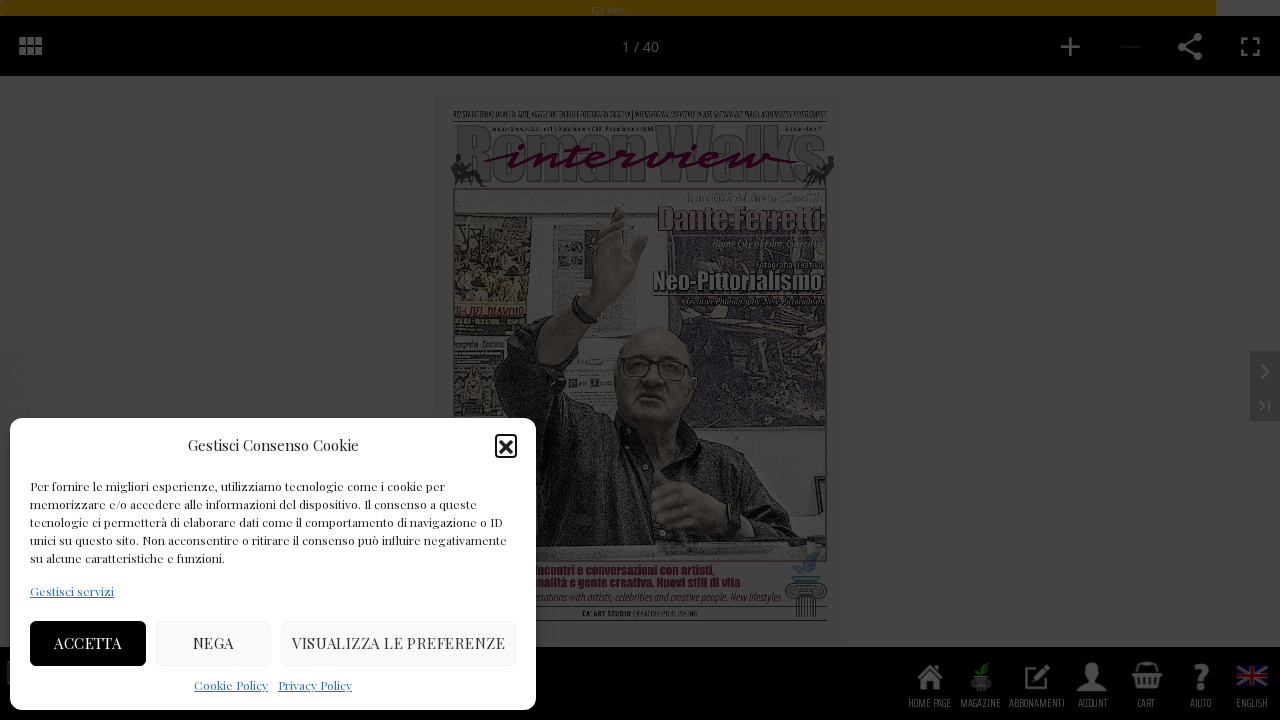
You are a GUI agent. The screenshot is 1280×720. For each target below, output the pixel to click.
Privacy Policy (315, 685)
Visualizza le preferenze (398, 643)
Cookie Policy (231, 685)
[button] (506, 445)
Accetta (87, 643)
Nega (213, 643)
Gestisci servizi (72, 591)
